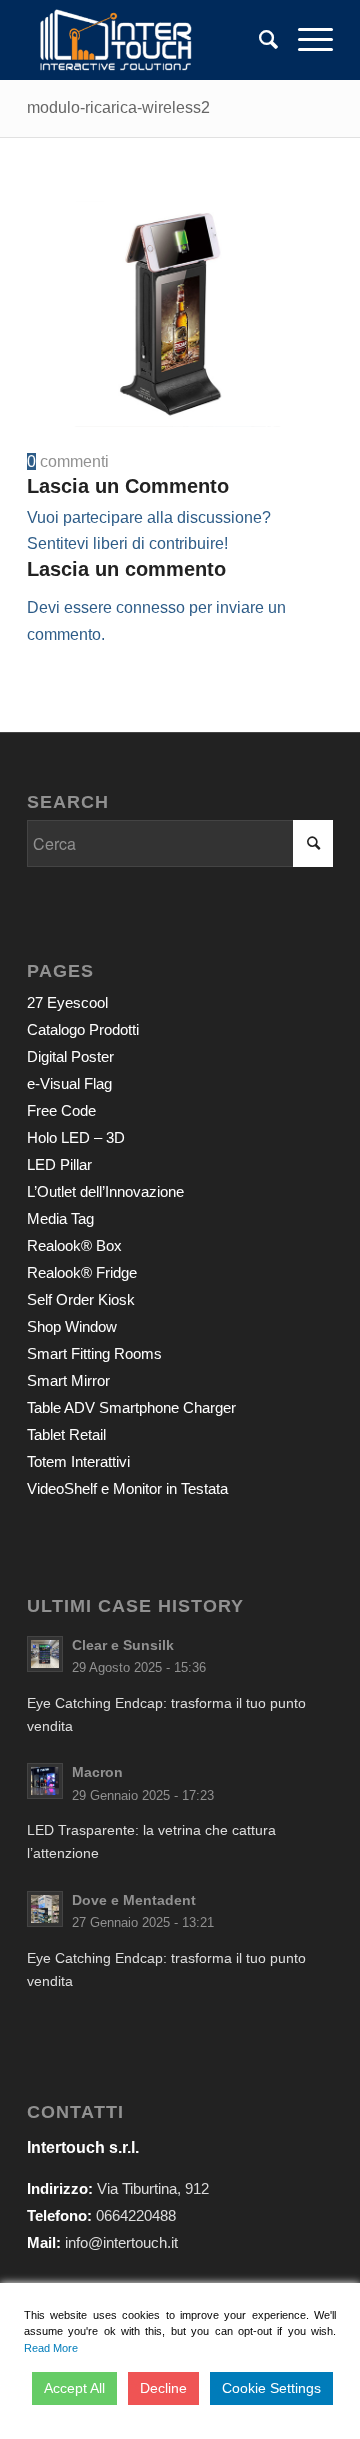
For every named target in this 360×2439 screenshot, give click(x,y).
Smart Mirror (68, 1380)
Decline (163, 2388)
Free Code (61, 1110)
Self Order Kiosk (81, 1299)
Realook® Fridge (82, 1272)
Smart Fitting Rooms (94, 1353)
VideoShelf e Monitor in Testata (127, 1488)
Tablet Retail (66, 1434)
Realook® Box (74, 1245)
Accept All (74, 2388)
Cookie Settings (271, 2388)
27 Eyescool (67, 1002)
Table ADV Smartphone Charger (131, 1407)
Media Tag (60, 1218)
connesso (150, 607)
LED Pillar (59, 1164)
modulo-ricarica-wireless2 (118, 107)
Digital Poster (70, 1056)
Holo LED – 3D (76, 1137)
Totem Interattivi (78, 1461)
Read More (51, 2348)
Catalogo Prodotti (83, 1029)
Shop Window (72, 1326)
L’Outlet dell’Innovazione (105, 1191)
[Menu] (305, 40)
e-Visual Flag (69, 1083)
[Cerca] (258, 40)
